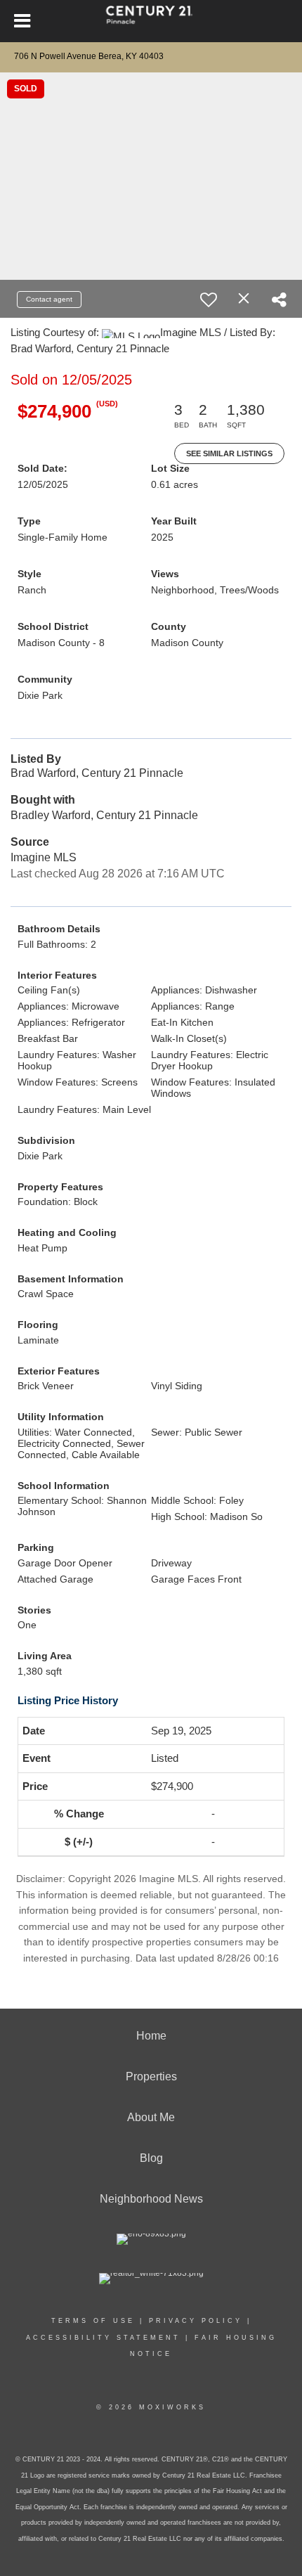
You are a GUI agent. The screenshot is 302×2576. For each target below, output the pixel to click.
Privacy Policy (196, 2321)
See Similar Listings (229, 453)
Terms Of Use (93, 2321)
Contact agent (49, 299)
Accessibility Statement (103, 2338)
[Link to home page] (151, 21)
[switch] (209, 300)
